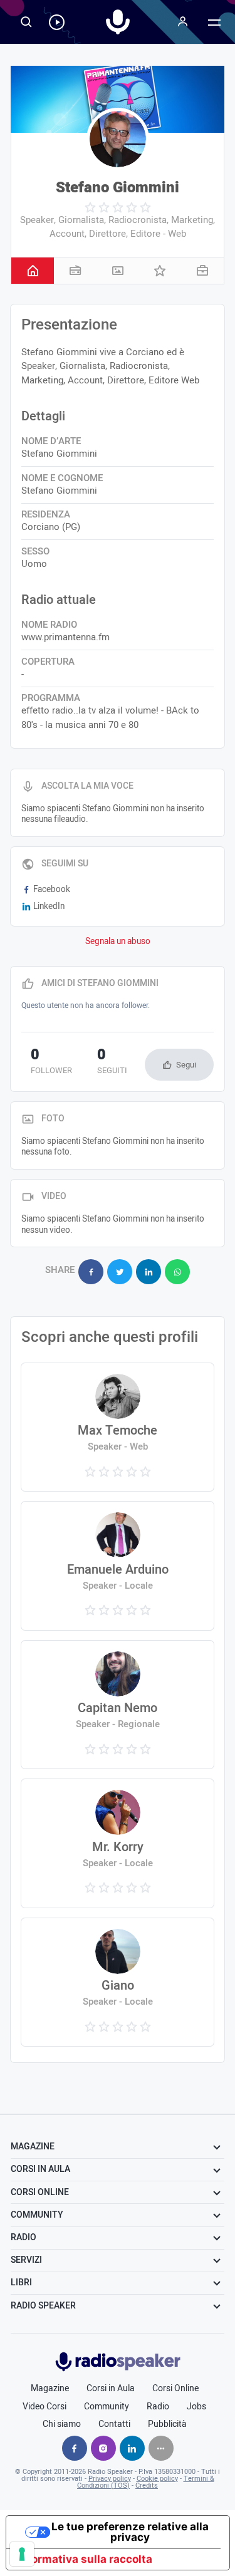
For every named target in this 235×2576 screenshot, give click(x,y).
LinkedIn (49, 906)
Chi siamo (62, 2424)
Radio (158, 2407)
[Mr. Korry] (118, 1843)
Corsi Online (175, 2389)
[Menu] (183, 22)
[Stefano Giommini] (118, 139)
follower (51, 1062)
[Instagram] (103, 2448)
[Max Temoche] (118, 1427)
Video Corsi (44, 2407)
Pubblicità (167, 2424)
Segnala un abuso (118, 942)
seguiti (112, 1062)
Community (107, 2407)
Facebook (52, 890)
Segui (186, 1065)
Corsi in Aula (111, 2389)
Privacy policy (110, 2479)
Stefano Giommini (118, 188)
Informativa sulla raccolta (85, 2559)
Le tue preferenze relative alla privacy (130, 2532)
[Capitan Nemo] (118, 1705)
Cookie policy (157, 2479)
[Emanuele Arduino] (118, 1566)
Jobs (196, 2407)
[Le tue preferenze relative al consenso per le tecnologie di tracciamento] (22, 2554)
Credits (147, 2485)
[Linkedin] (132, 2448)
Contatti (114, 2424)
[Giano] (118, 1982)
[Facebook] (75, 2448)
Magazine (50, 2389)
